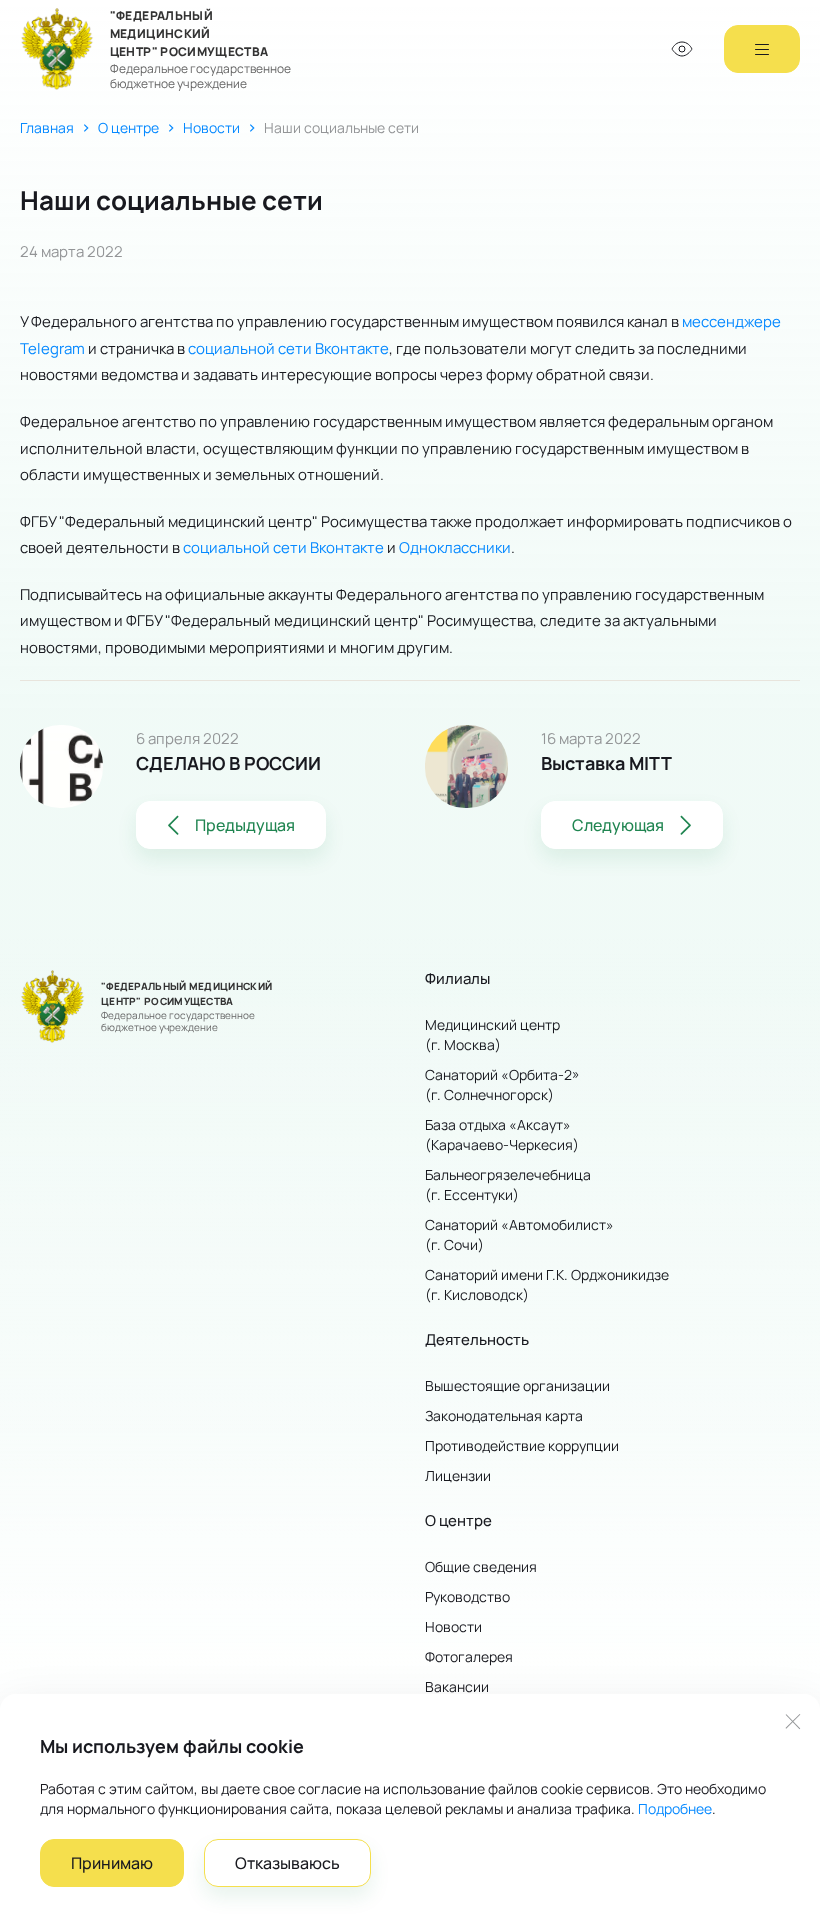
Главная (47, 127)
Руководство (467, 1596)
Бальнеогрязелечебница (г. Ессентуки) (508, 1184)
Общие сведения (481, 1566)
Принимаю (112, 1863)
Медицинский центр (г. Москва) (492, 1034)
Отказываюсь (287, 1863)
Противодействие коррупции (522, 1445)
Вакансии (457, 1686)
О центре (128, 127)
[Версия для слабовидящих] (682, 49)
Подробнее (675, 1808)
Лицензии (458, 1475)
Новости (211, 127)
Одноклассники (455, 547)
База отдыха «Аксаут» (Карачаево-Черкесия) (502, 1134)
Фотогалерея (469, 1656)
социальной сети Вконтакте (288, 348)
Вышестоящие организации (517, 1385)
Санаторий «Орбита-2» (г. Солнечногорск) (502, 1084)
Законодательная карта (504, 1415)
